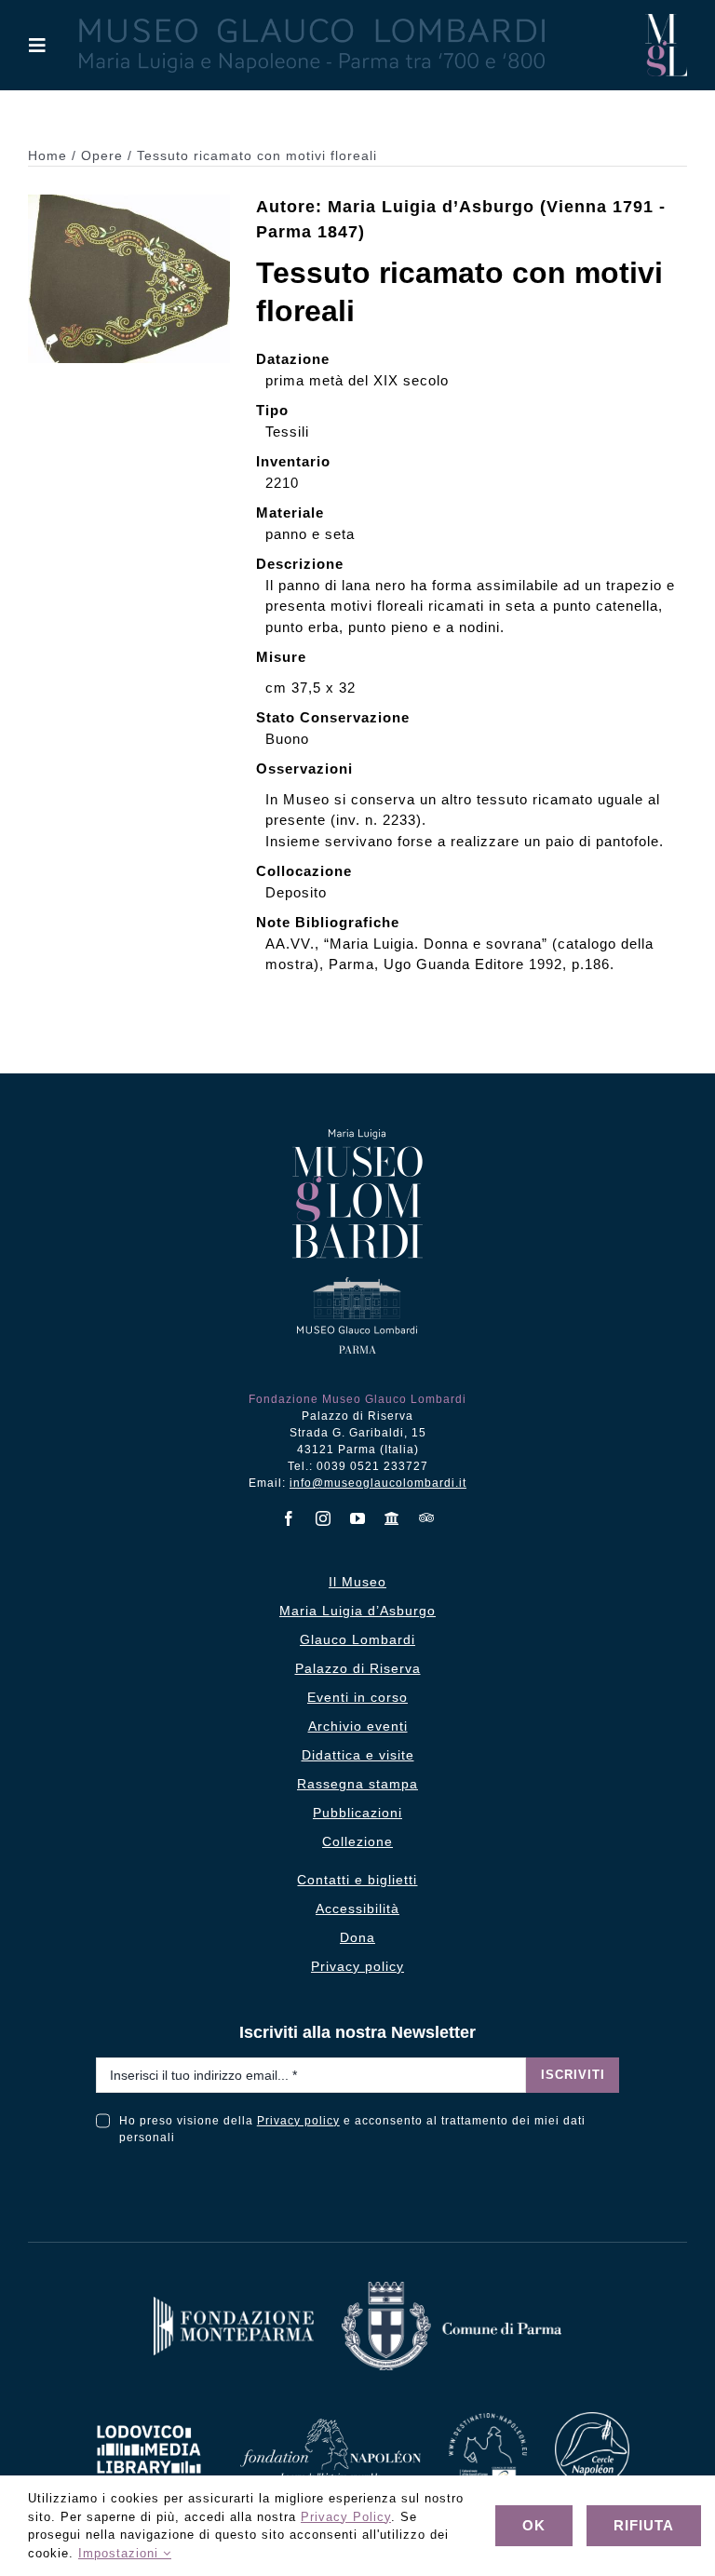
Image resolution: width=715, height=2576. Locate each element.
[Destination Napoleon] (488, 2420)
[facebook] (289, 1518)
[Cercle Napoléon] (592, 2419)
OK (534, 2525)
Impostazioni (121, 2553)
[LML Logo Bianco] (149, 2420)
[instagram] (324, 1518)
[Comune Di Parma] (452, 2289)
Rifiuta (644, 2525)
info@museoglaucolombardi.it (378, 1483)
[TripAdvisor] (427, 1517)
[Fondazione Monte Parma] (234, 2304)
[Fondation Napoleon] (331, 2426)
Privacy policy (298, 2121)
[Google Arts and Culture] (392, 1518)
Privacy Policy (346, 2517)
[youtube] (358, 1518)
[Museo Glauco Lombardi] (666, 21)
